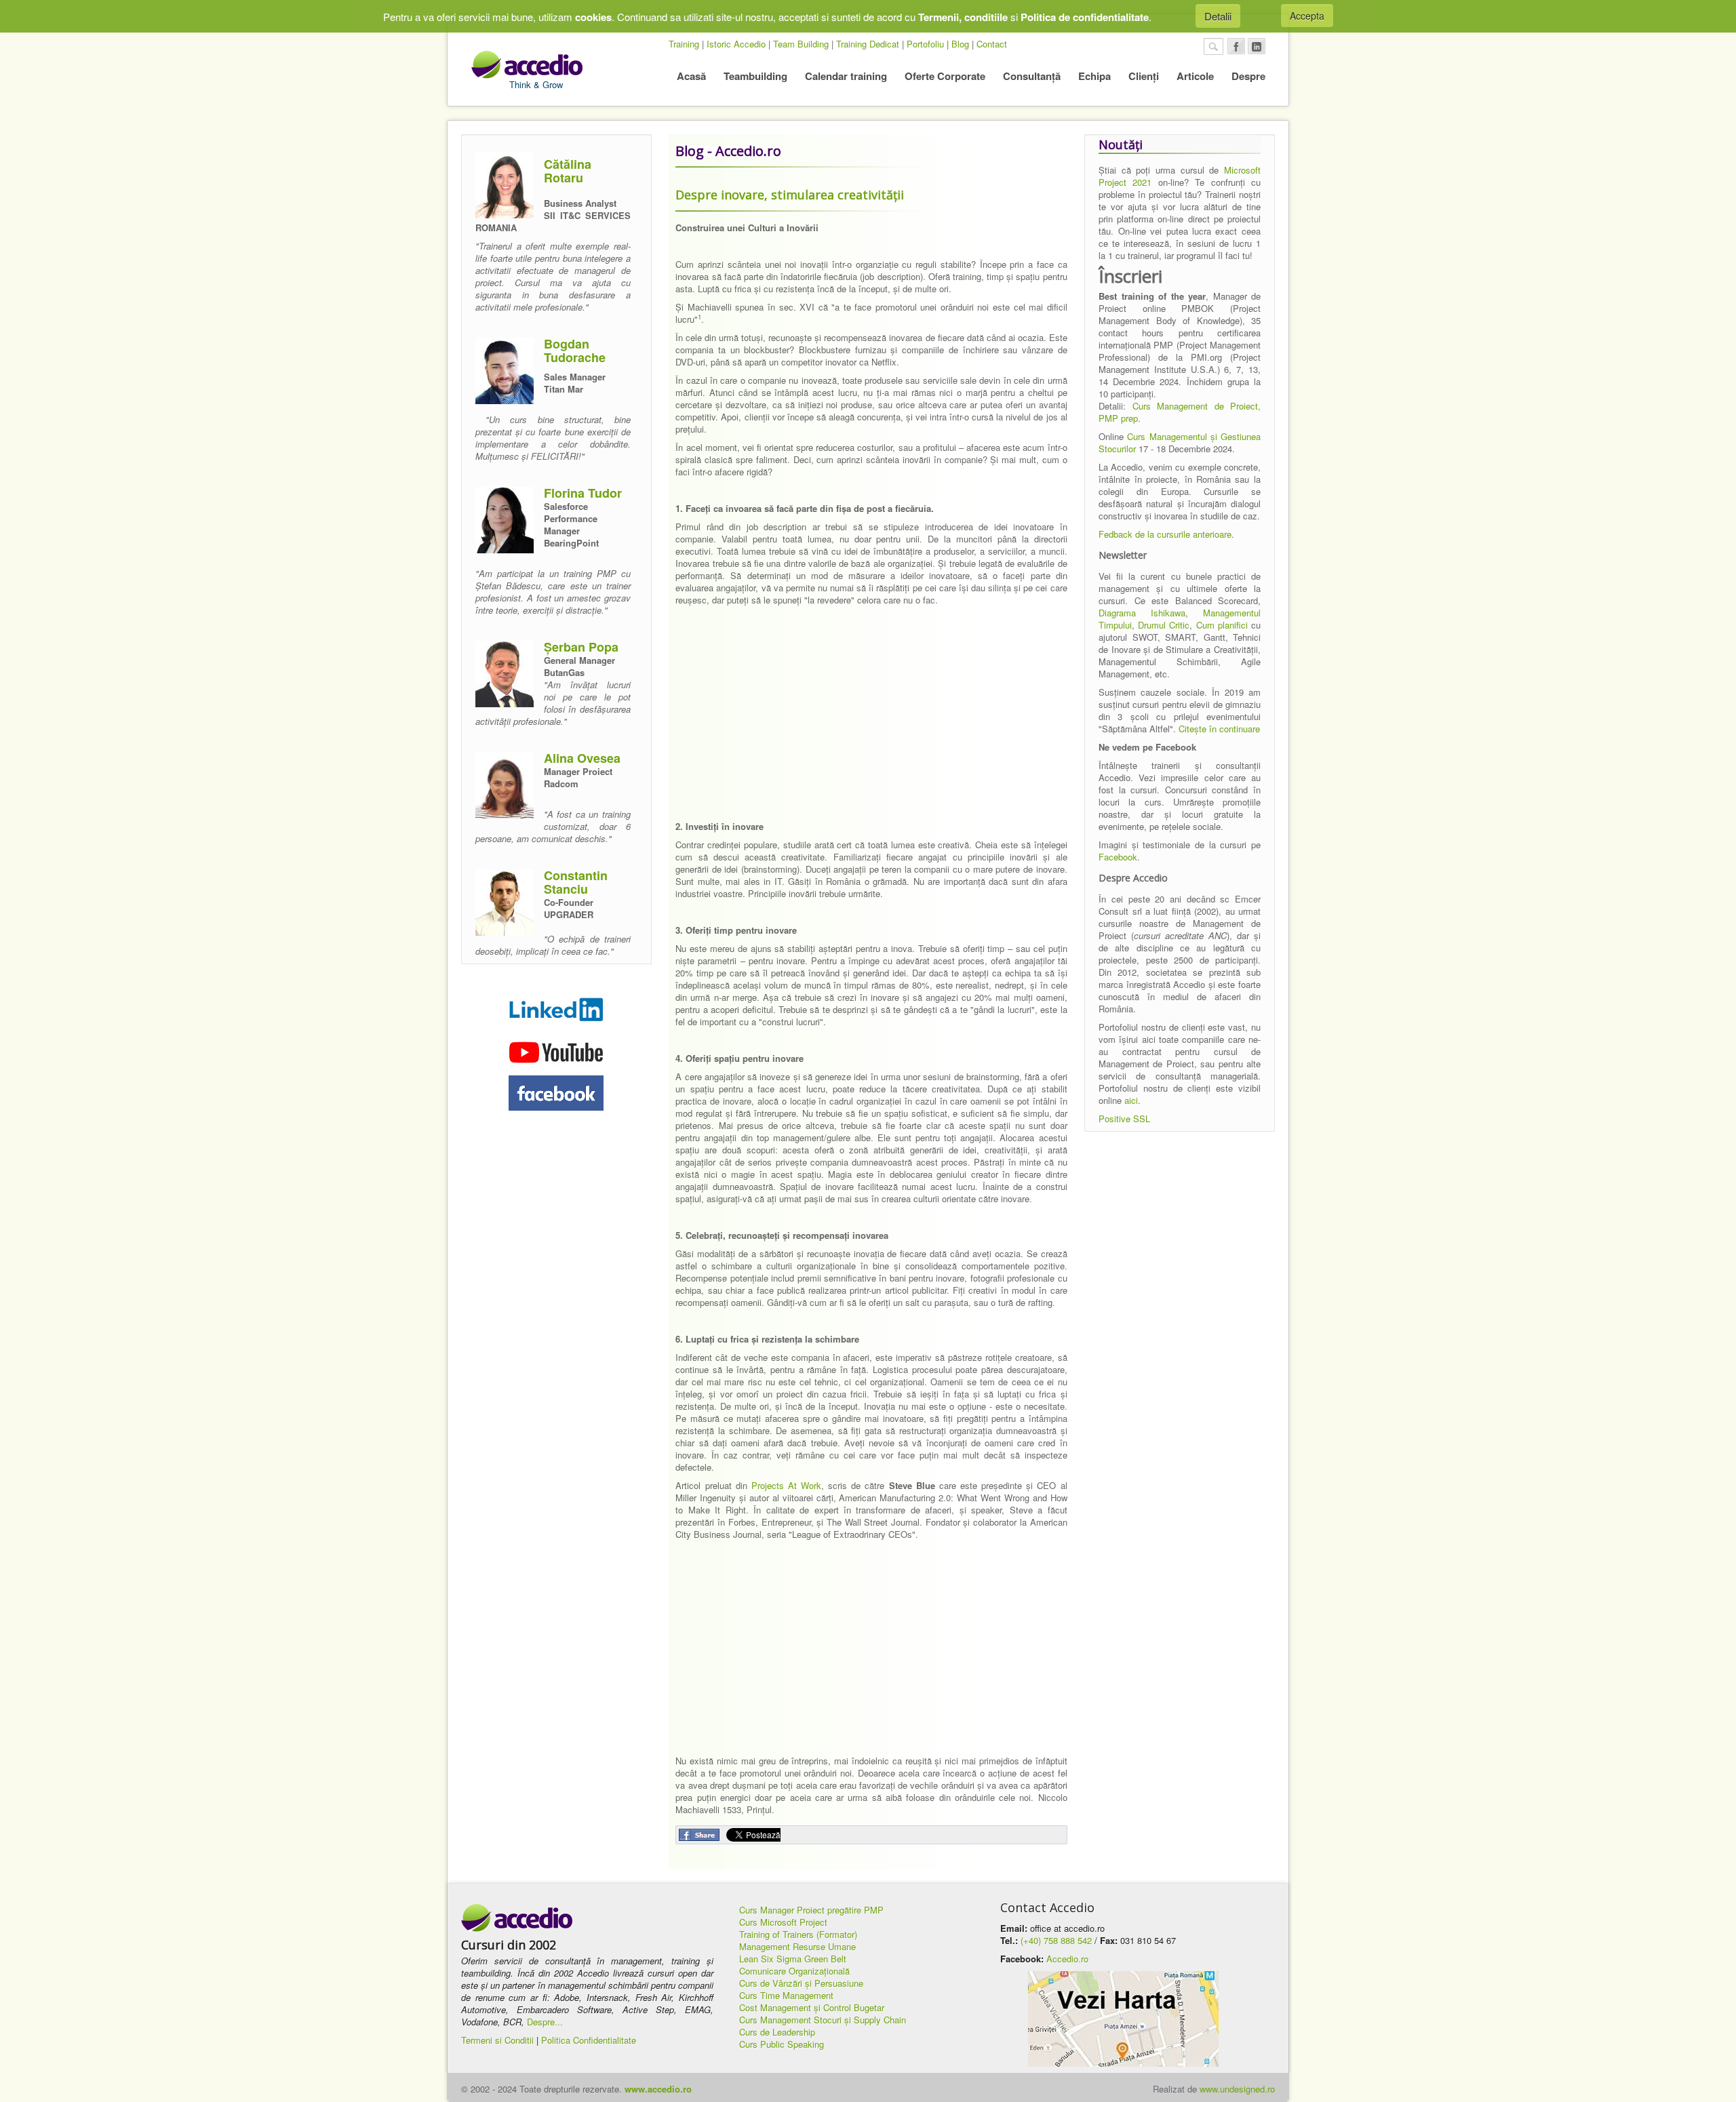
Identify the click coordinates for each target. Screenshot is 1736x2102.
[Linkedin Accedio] (556, 1009)
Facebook (1118, 857)
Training (684, 44)
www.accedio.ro (658, 2089)
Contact (992, 44)
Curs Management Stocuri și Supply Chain (823, 2020)
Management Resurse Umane (797, 1946)
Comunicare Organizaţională (794, 1971)
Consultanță (1032, 76)
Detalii (1218, 16)
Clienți (1144, 76)
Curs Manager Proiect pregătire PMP (811, 1910)
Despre (1248, 76)
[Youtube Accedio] (556, 1050)
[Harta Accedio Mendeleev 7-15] (1123, 2019)
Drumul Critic (1164, 625)
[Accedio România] (517, 1918)
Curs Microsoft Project (783, 1922)
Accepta (1307, 16)
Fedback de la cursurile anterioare (1165, 534)
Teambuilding (755, 76)
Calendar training (846, 76)
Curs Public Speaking (782, 2044)
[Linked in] (1257, 46)
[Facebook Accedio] (556, 1093)
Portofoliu (925, 44)
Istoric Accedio (736, 44)
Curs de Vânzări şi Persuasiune (801, 1983)
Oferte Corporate (945, 76)
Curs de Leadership (777, 2032)
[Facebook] (1236, 46)
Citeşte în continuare (1219, 729)
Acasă (691, 76)
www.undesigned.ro (1237, 2089)
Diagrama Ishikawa (1142, 613)
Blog (960, 44)
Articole (1195, 76)
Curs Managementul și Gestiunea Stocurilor (1180, 442)
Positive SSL (1124, 1118)
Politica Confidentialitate (589, 2040)
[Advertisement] (871, 726)
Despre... (545, 2022)
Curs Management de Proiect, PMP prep (1180, 412)
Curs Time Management (786, 1995)
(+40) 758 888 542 (1056, 1940)
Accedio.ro (1067, 1959)
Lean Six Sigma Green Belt (793, 1959)
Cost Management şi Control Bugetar (812, 2007)
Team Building (801, 44)
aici (1131, 1100)
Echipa (1094, 76)
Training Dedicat (868, 44)
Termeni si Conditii (497, 2040)
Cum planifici (1222, 625)
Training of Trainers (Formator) (798, 1934)
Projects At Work (786, 1485)
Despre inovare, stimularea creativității (790, 195)
